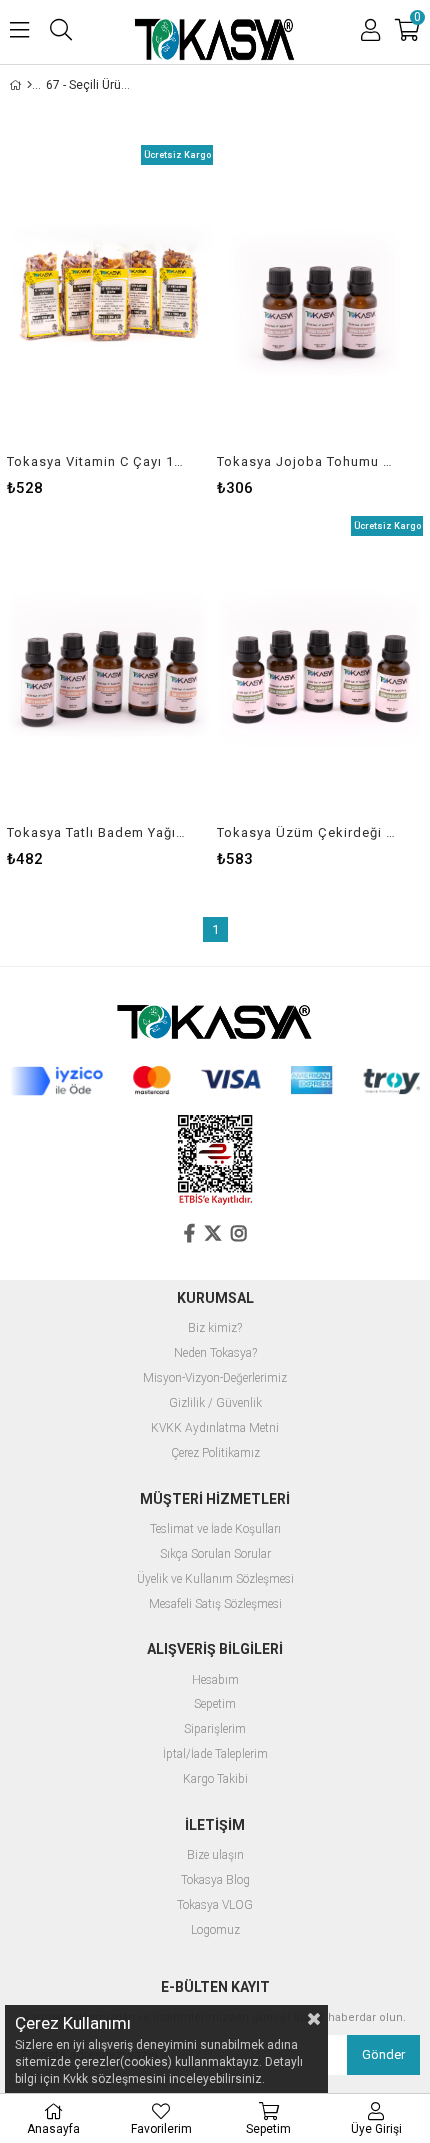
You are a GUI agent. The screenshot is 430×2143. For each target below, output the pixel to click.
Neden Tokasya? (215, 1353)
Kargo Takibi (215, 1779)
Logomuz (215, 1930)
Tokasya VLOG (215, 1905)
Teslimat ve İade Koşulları (215, 1529)
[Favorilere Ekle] (110, 320)
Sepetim (215, 1704)
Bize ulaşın (215, 1855)
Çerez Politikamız (215, 1453)
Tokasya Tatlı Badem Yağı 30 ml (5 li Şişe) (97, 832)
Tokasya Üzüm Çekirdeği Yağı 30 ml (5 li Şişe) (307, 832)
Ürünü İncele (154, 320)
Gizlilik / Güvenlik (215, 1403)
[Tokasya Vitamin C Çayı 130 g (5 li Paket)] (110, 299)
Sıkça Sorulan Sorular (215, 1554)
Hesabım (215, 1680)
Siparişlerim (215, 1729)
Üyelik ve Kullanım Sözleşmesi (215, 1579)
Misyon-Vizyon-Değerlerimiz (215, 1378)
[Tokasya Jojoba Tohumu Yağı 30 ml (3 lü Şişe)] (320, 299)
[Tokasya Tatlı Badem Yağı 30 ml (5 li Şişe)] (110, 670)
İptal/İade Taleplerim (215, 1754)
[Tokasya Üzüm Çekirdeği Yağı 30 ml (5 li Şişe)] (320, 670)
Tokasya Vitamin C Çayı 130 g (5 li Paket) (97, 461)
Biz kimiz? (215, 1328)
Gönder (383, 2054)
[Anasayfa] (29, 85)
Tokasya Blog (215, 1880)
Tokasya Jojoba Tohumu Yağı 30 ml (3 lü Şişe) (307, 461)
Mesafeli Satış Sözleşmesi (215, 1604)
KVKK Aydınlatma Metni (215, 1428)
